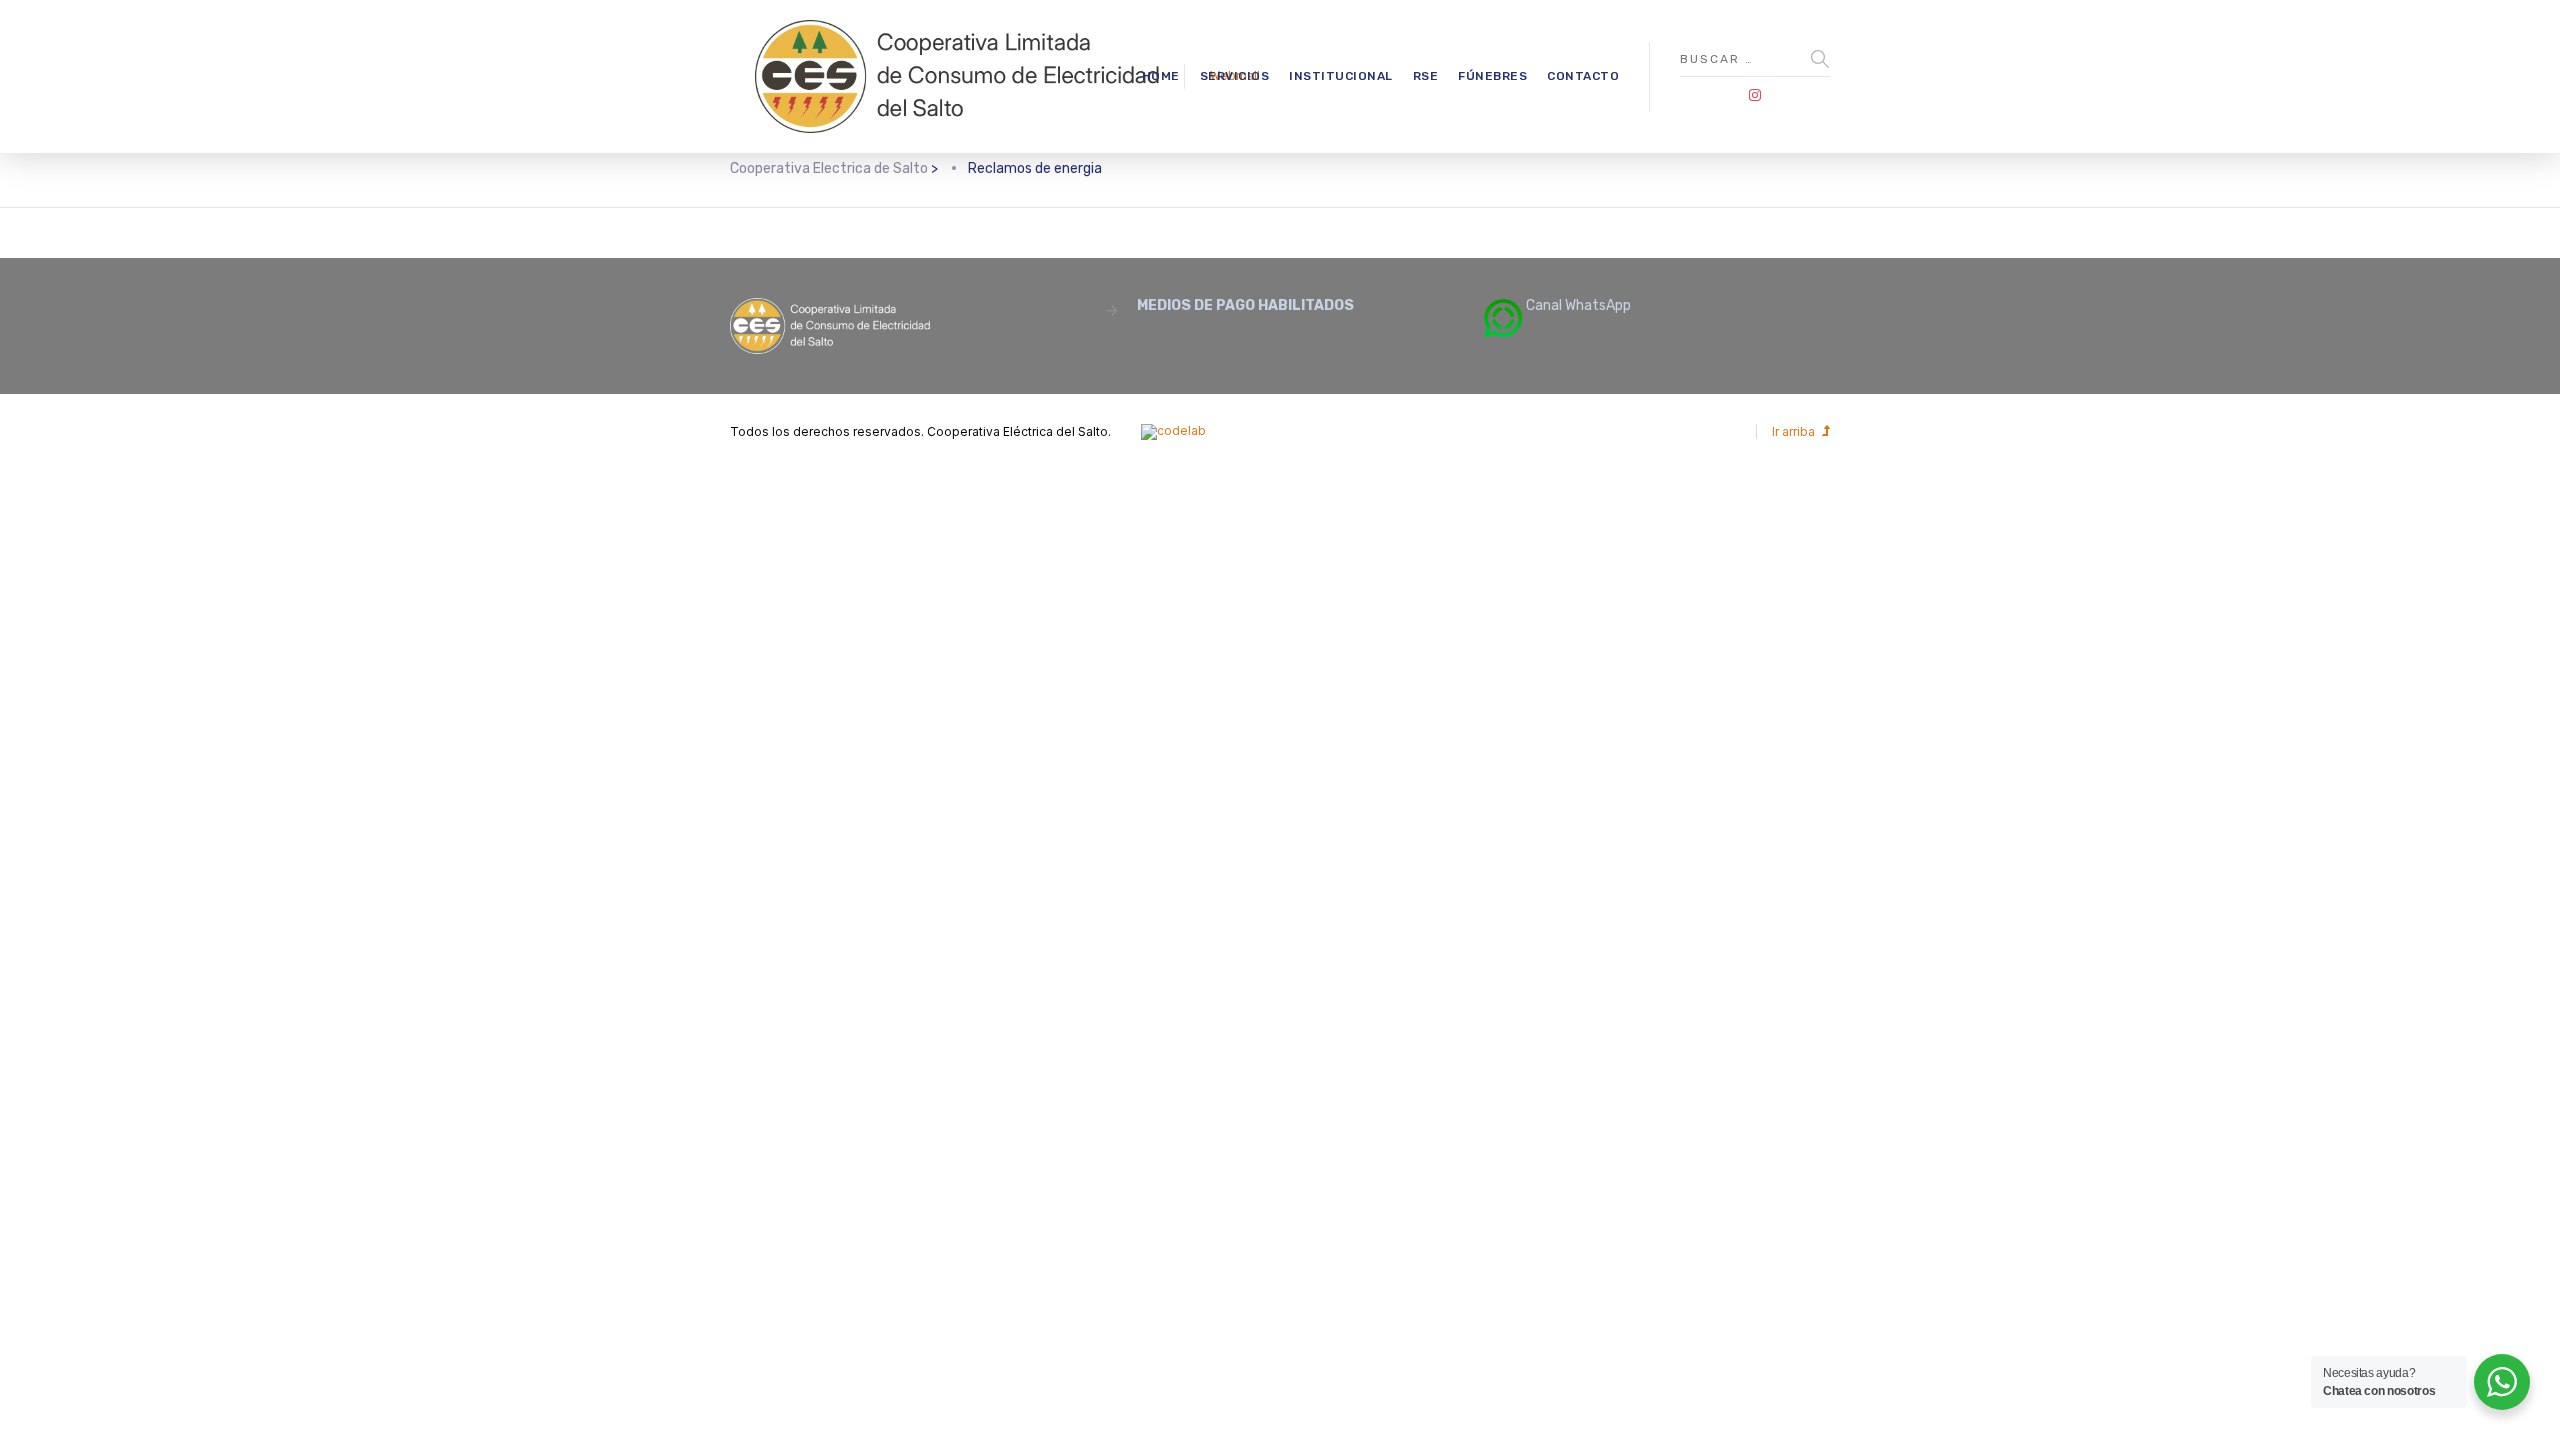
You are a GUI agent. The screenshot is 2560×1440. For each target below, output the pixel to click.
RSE (1426, 76)
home (1161, 76)
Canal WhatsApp (1577, 305)
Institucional (1341, 76)
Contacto (1583, 76)
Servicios (1235, 76)
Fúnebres (1492, 76)
